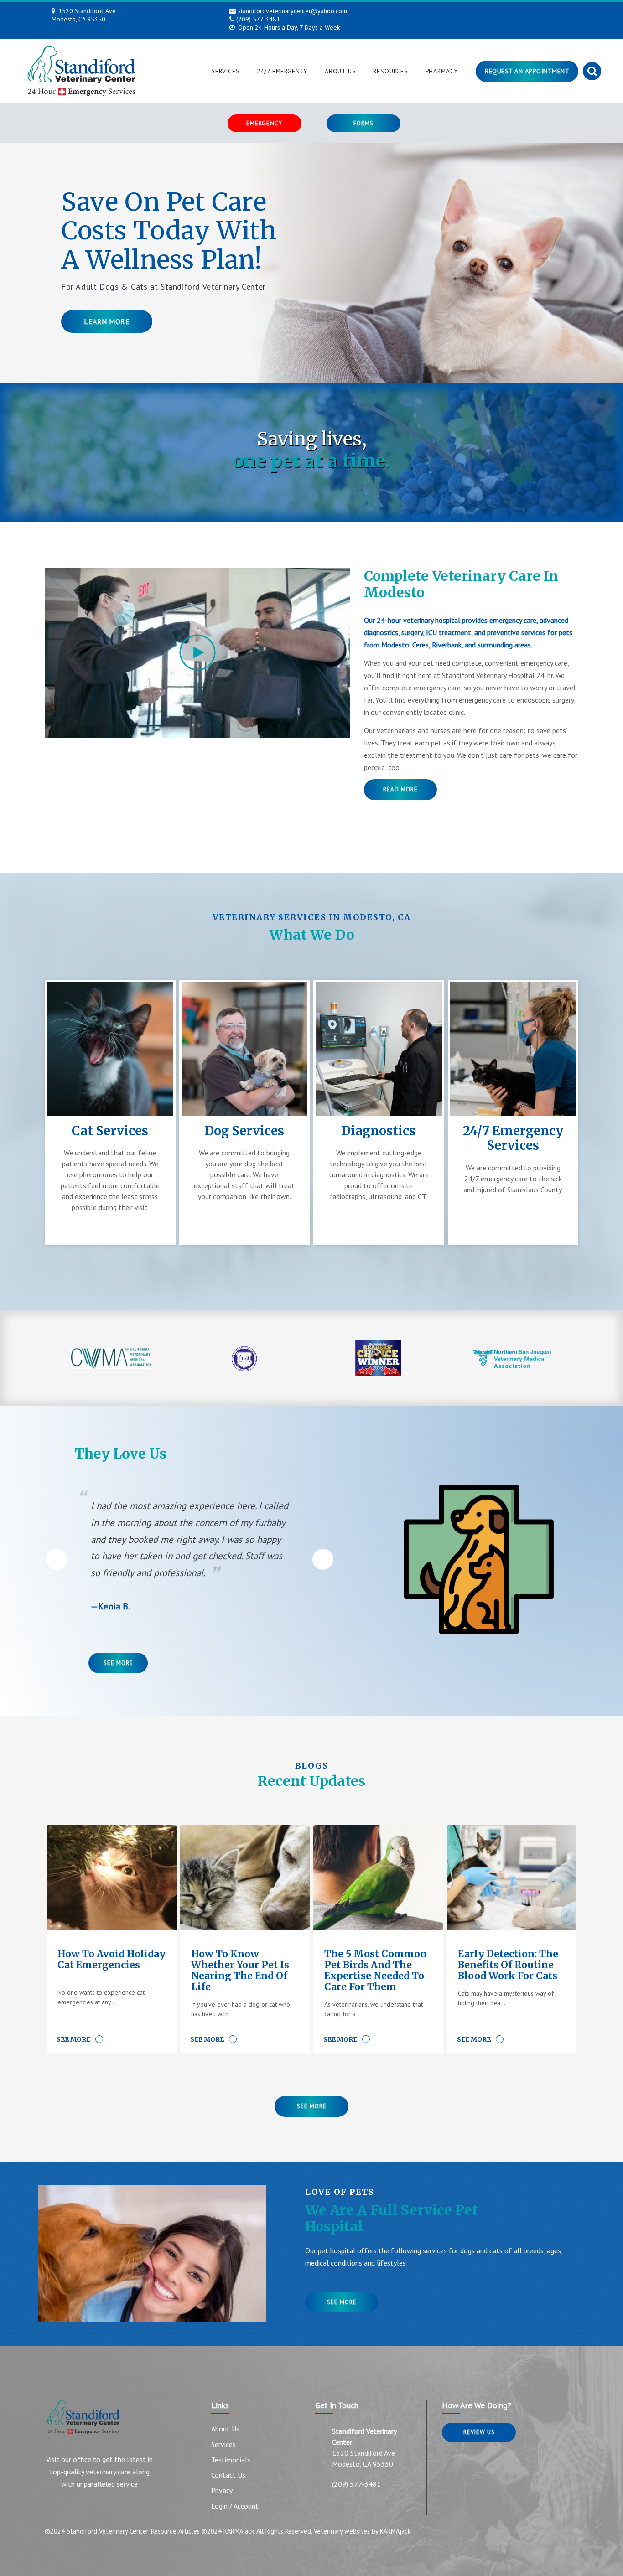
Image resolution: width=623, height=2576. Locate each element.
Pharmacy (442, 71)
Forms (363, 123)
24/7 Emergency (282, 71)
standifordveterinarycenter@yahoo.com (293, 11)
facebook (480, 12)
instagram (499, 12)
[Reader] (378, 1358)
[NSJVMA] (512, 1358)
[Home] (81, 71)
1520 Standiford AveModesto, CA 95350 (84, 15)
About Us (340, 71)
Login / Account (235, 2506)
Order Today (177, 350)
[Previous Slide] (57, 1559)
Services (226, 71)
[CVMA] (112, 1358)
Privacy (222, 2490)
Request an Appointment (527, 71)
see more (342, 2302)
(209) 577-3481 (258, 19)
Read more (400, 789)
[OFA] (245, 1358)
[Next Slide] (323, 1559)
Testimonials (231, 2460)
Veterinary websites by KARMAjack (362, 2531)
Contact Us (228, 2475)
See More (118, 1663)
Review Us (479, 2432)
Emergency (264, 123)
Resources (391, 71)
